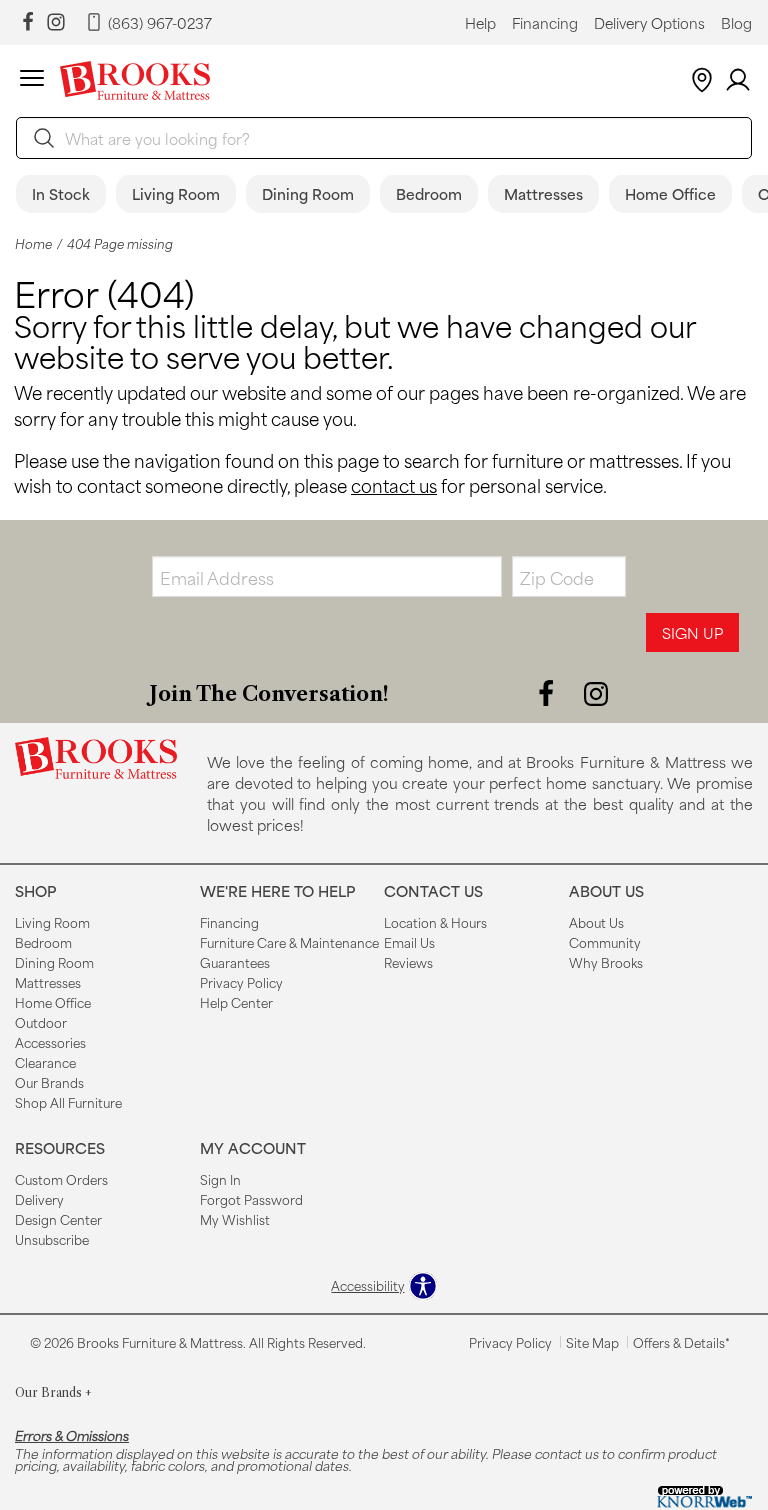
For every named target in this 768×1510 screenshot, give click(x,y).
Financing (545, 23)
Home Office (670, 193)
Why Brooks (606, 962)
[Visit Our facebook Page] (28, 22)
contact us (394, 485)
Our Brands (49, 1082)
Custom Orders (61, 1179)
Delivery (39, 1199)
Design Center (58, 1219)
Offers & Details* (681, 1342)
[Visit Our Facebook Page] (548, 692)
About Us (596, 922)
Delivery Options (649, 23)
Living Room (176, 193)
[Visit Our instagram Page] (56, 22)
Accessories (50, 1042)
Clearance (45, 1062)
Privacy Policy (241, 982)
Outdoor (41, 1022)
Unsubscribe (52, 1239)
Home (33, 243)
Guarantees (235, 962)
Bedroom (429, 193)
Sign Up (692, 632)
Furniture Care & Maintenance (289, 942)
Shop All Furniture (68, 1102)
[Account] (738, 80)
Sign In (220, 1179)
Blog (736, 23)
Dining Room (308, 193)
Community (605, 942)
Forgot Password (251, 1199)
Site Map (592, 1342)
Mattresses (543, 193)
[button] (32, 81)
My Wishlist (235, 1219)
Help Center (236, 1002)
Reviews (408, 962)
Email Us (409, 942)
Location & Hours (435, 922)
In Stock (61, 193)
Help (480, 23)
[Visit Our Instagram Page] (596, 692)
